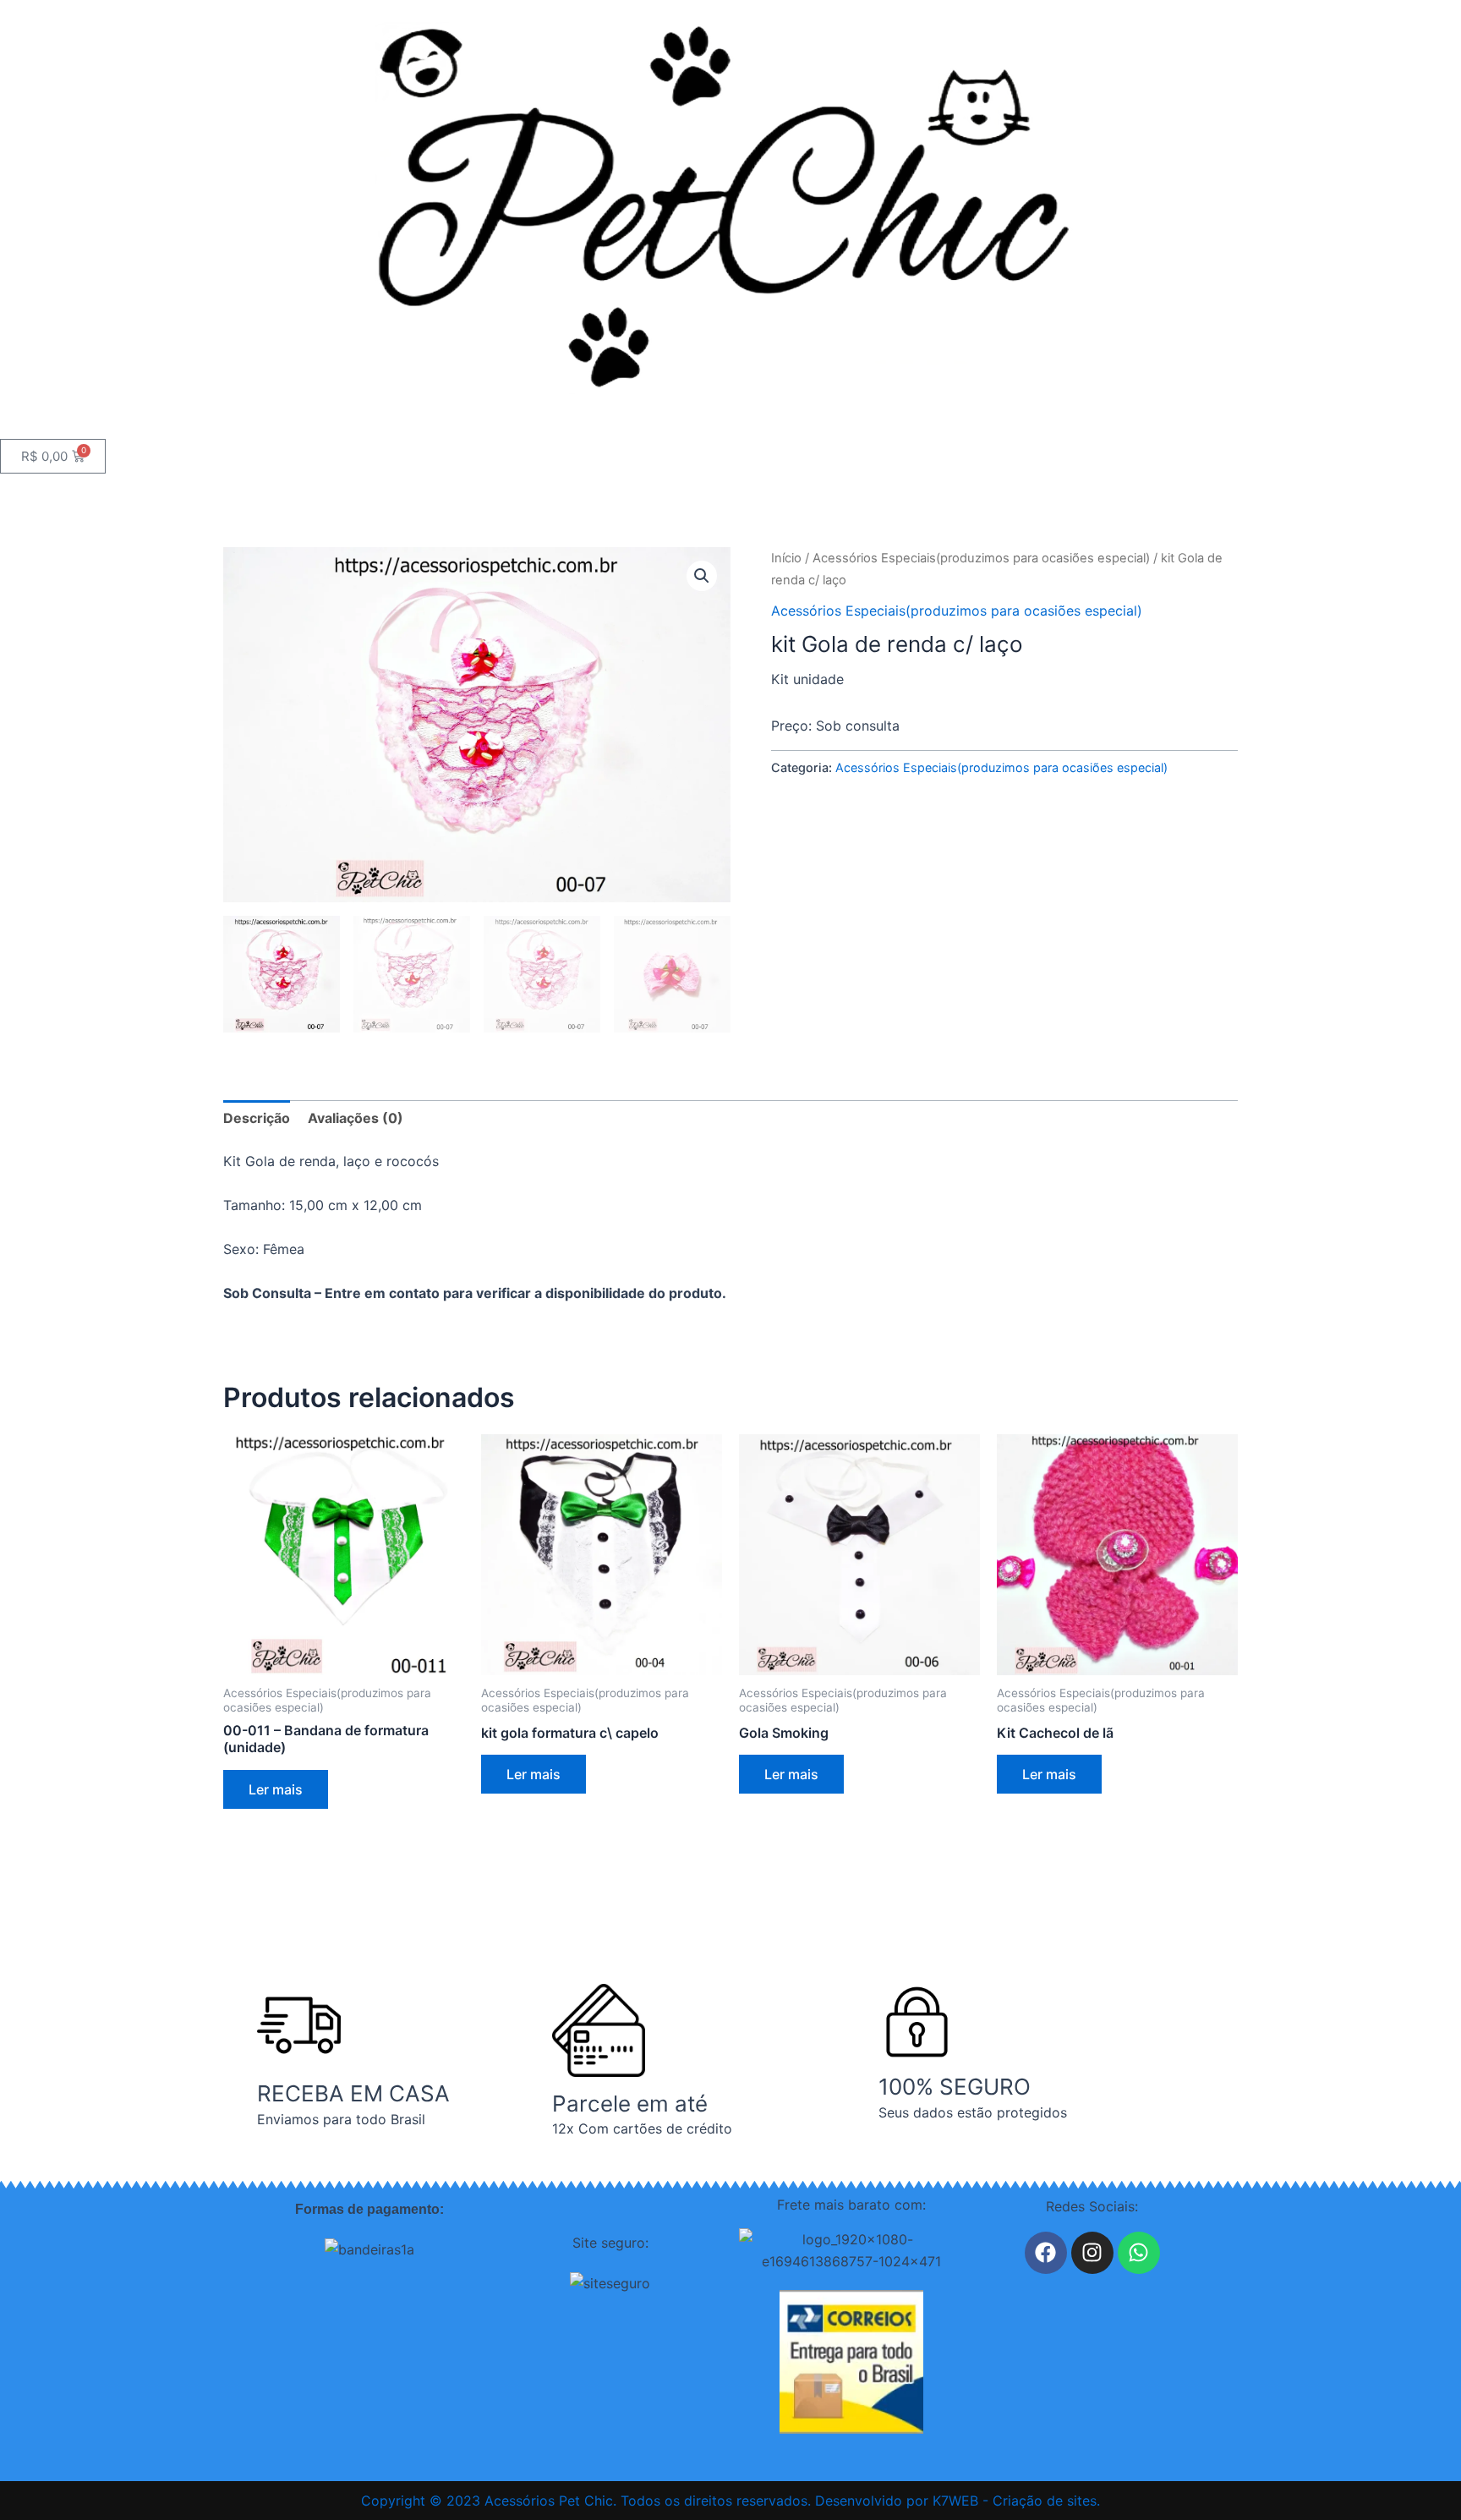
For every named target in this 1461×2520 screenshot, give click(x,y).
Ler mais (276, 1789)
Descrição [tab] (257, 1118)
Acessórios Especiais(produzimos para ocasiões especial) (981, 558)
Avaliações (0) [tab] (356, 1118)
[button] (702, 576)
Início (786, 558)
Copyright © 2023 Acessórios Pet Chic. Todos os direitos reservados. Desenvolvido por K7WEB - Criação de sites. (730, 2501)
